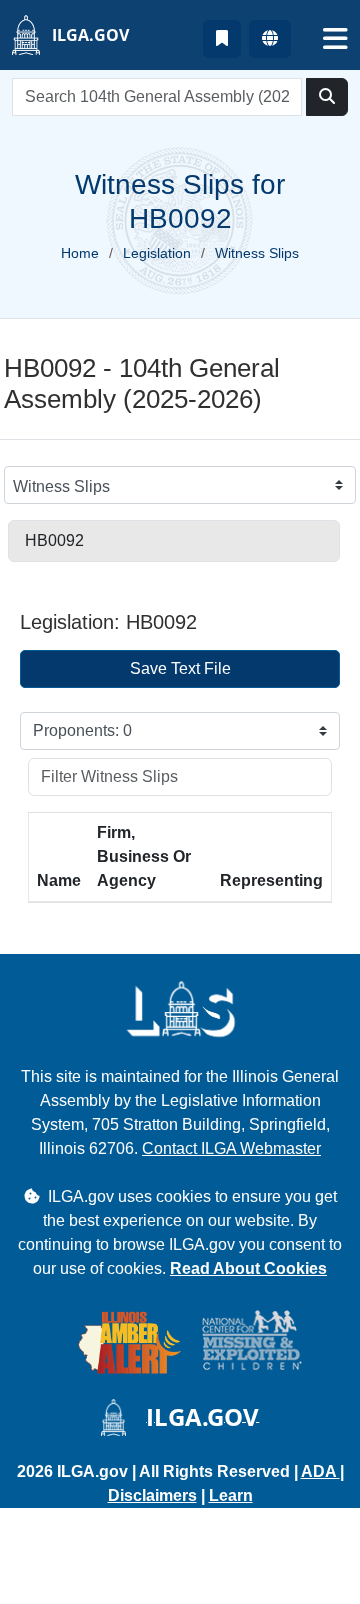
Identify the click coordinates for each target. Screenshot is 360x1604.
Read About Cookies (248, 1268)
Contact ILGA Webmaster (231, 1148)
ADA (320, 1471)
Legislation (157, 253)
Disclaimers (152, 1495)
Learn (231, 1495)
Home (80, 253)
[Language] (270, 39)
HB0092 (54, 540)
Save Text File (180, 668)
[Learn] (222, 39)
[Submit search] (327, 97)
